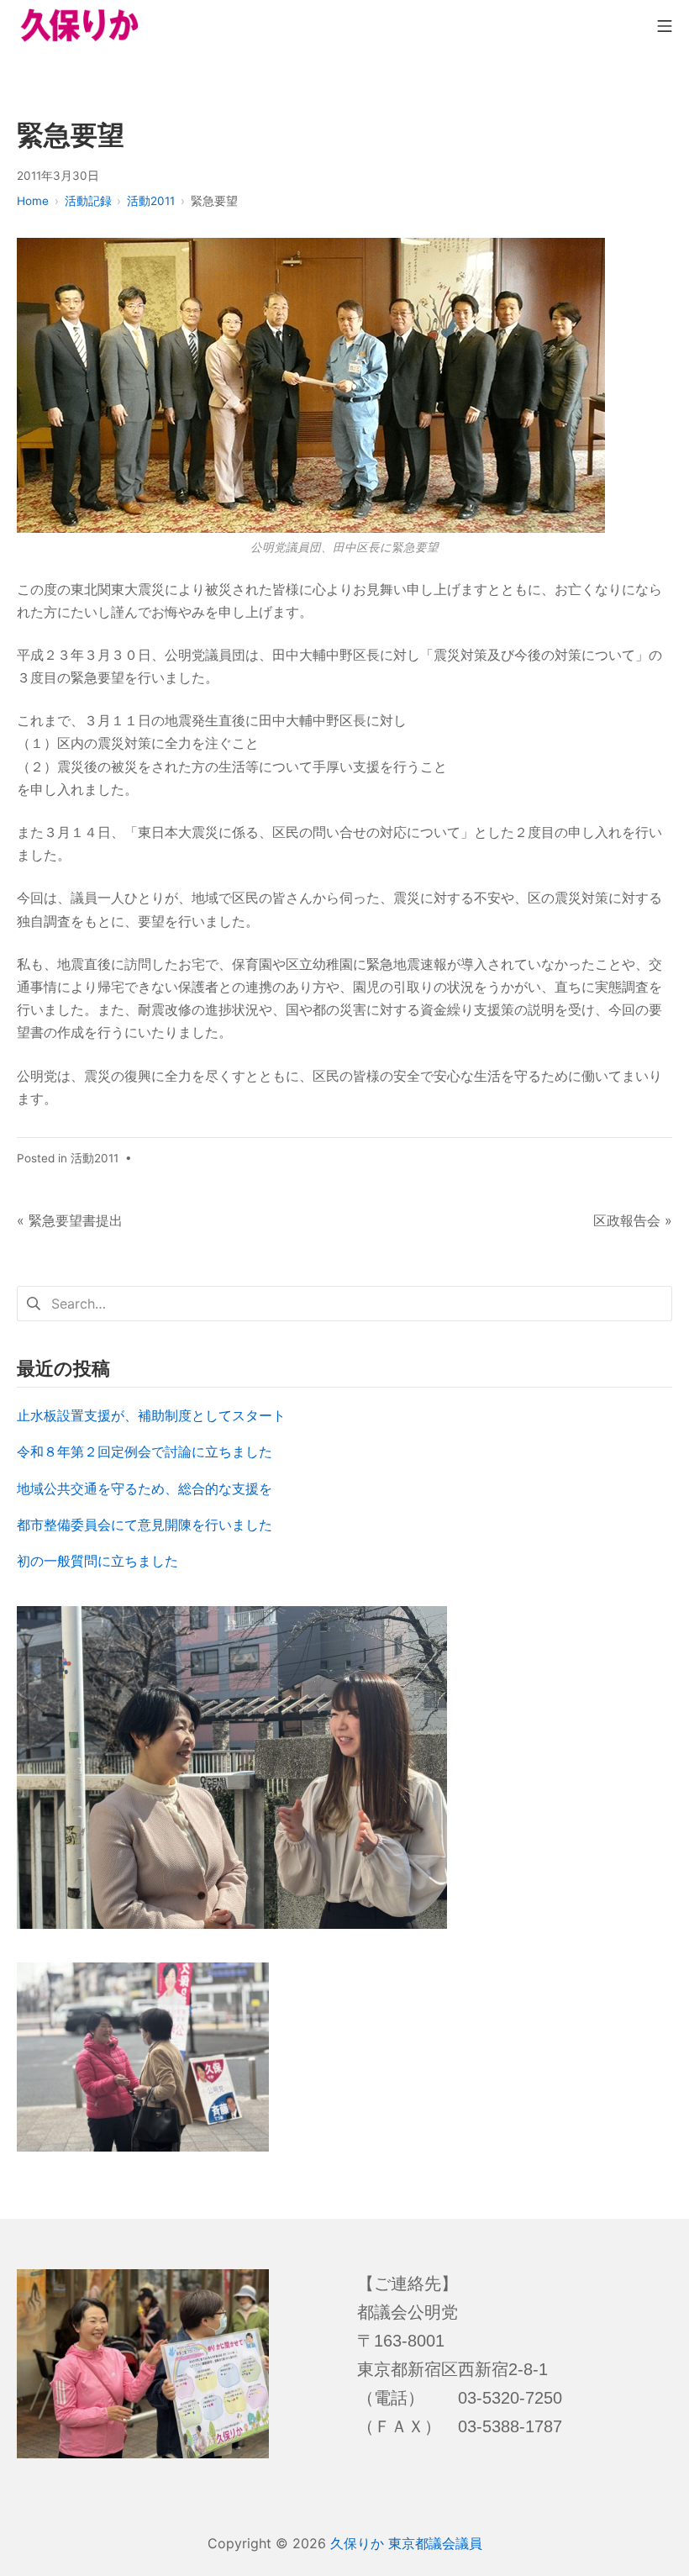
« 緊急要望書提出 (70, 1220)
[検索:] (344, 1302)
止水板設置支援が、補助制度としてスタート (151, 1415)
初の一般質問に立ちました (97, 1561)
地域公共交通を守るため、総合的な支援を (145, 1488)
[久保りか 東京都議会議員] (80, 25)
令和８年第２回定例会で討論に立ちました (145, 1451)
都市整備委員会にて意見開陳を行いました (145, 1525)
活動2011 (95, 1158)
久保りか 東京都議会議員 (406, 2543)
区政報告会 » (633, 1220)
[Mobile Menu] (665, 25)
